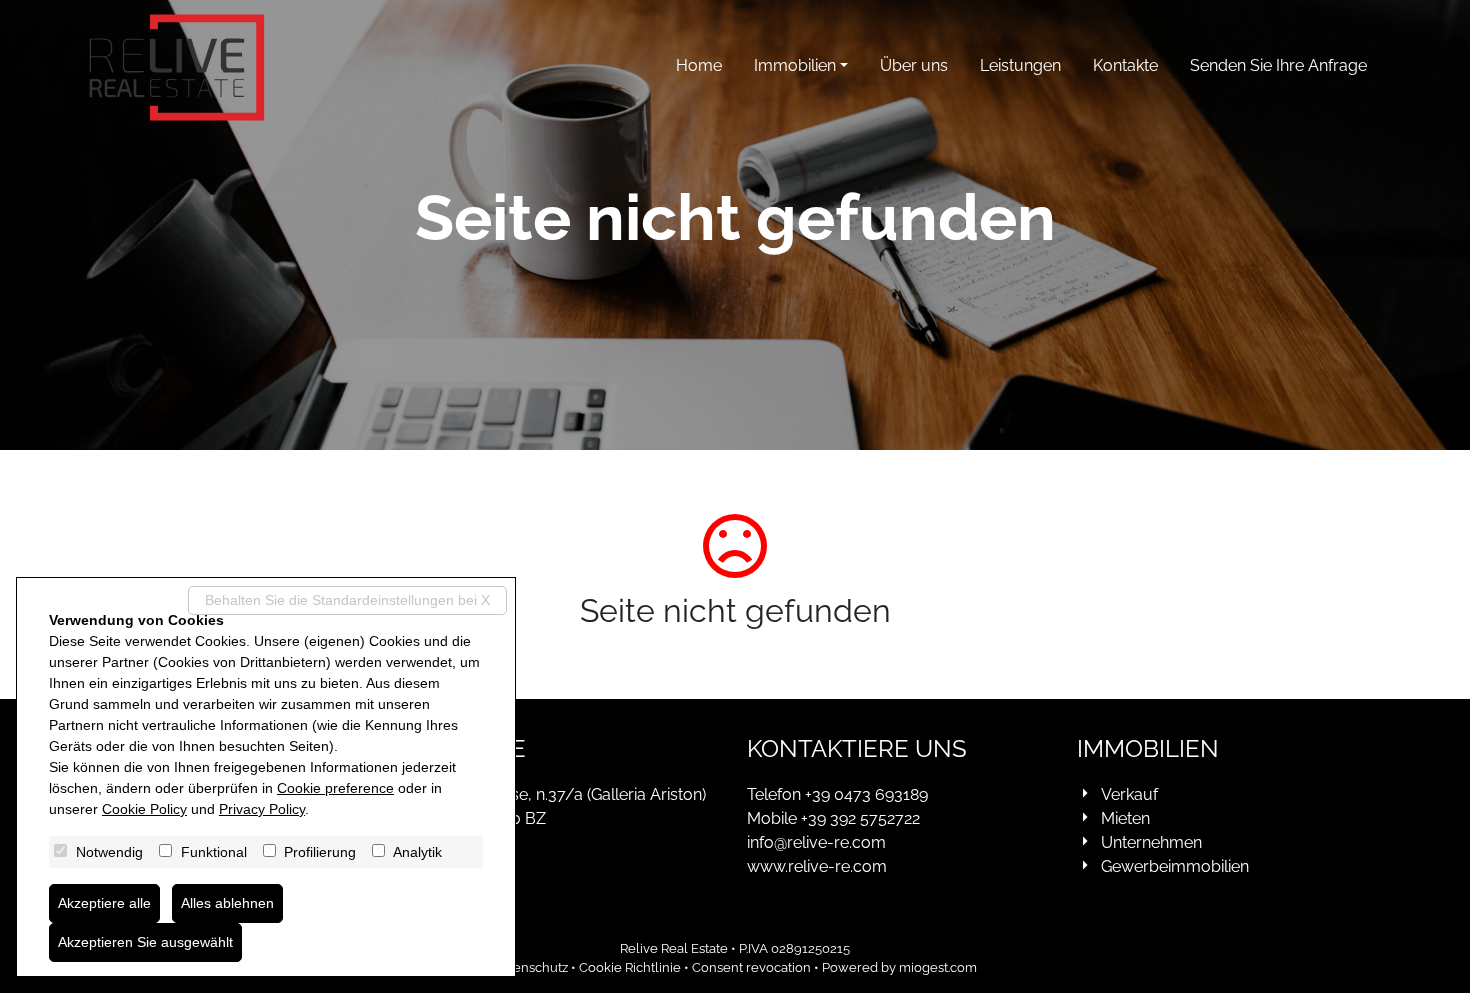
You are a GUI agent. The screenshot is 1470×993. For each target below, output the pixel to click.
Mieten (1125, 818)
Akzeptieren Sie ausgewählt (145, 942)
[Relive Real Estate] (177, 67)
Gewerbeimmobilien (1175, 866)
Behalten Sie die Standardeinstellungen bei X (347, 600)
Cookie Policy (144, 809)
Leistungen (1020, 65)
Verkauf (1129, 794)
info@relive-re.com (816, 842)
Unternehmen (1151, 842)
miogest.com (938, 967)
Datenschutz (530, 967)
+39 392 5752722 (860, 818)
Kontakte (1125, 65)
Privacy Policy (262, 809)
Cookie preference (335, 788)
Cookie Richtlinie (630, 967)
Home (699, 65)
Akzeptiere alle (104, 903)
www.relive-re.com (817, 866)
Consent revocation (751, 967)
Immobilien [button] (795, 65)
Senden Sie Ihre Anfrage (1278, 65)
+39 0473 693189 (866, 794)
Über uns (914, 65)
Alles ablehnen (227, 903)
